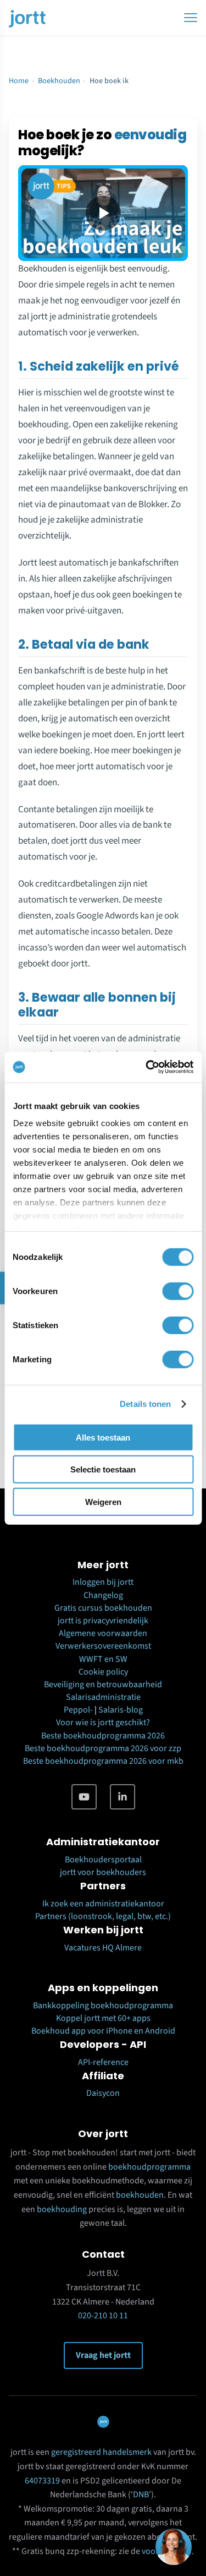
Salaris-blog (121, 1710)
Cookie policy (103, 1672)
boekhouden (140, 2195)
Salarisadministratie (103, 1697)
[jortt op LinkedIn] (123, 1797)
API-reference (103, 2062)
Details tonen (145, 1404)
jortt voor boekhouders (103, 1872)
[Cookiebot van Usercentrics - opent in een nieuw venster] (147, 1067)
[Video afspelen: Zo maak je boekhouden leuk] (103, 213)
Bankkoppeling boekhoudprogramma (103, 2006)
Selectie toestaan (103, 1469)
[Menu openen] (191, 18)
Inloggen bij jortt (103, 1582)
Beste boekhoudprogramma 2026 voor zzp (103, 1748)
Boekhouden (59, 81)
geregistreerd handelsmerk (101, 2452)
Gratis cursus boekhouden (103, 1608)
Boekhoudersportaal (103, 1860)
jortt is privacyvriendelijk (103, 1621)
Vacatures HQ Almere (103, 1948)
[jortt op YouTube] (84, 1797)
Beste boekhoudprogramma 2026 (103, 1736)
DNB (141, 2495)
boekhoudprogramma (149, 2167)
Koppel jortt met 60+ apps (103, 2018)
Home (19, 81)
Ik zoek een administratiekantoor (103, 1904)
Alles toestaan (103, 1437)
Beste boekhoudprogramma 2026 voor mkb (103, 1761)
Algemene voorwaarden (103, 1633)
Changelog (103, 1595)
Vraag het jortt (103, 2355)
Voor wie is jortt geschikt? (103, 1722)
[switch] (178, 1291)
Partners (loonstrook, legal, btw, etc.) (103, 1916)
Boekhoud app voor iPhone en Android (103, 2031)
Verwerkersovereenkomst (103, 1646)
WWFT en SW (103, 1659)
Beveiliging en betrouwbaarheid (103, 1684)
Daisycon (103, 2093)
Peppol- (78, 1710)
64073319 (42, 2481)
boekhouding (62, 2209)
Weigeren (103, 1501)
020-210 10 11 (103, 2316)
